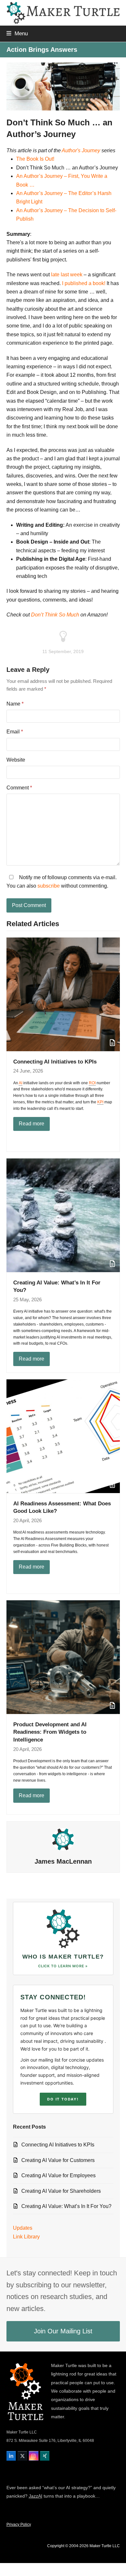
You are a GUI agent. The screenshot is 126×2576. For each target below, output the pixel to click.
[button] (17, 33)
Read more (31, 1124)
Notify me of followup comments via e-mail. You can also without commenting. (62, 882)
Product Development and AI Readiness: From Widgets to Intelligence (50, 1732)
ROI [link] (92, 1083)
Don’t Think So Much (55, 615)
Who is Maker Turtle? (63, 1957)
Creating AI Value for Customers (58, 2160)
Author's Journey (81, 150)
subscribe (49, 886)
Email (15, 732)
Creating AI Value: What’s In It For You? (66, 2206)
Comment (19, 788)
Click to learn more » (63, 1966)
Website (16, 760)
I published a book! (84, 283)
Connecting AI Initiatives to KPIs (55, 1062)
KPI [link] (100, 1102)
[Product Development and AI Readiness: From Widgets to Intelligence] (63, 1657)
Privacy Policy (19, 2524)
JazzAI (36, 2496)
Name (15, 704)
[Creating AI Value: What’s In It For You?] (63, 1215)
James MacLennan (63, 1861)
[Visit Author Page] (63, 1839)
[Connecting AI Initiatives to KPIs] (63, 994)
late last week (67, 275)
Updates (23, 2228)
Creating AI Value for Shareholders (61, 2191)
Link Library (26, 2237)
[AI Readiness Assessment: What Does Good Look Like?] (63, 1436)
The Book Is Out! (35, 159)
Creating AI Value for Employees (58, 2175)
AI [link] (21, 1083)
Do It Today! (63, 2099)
